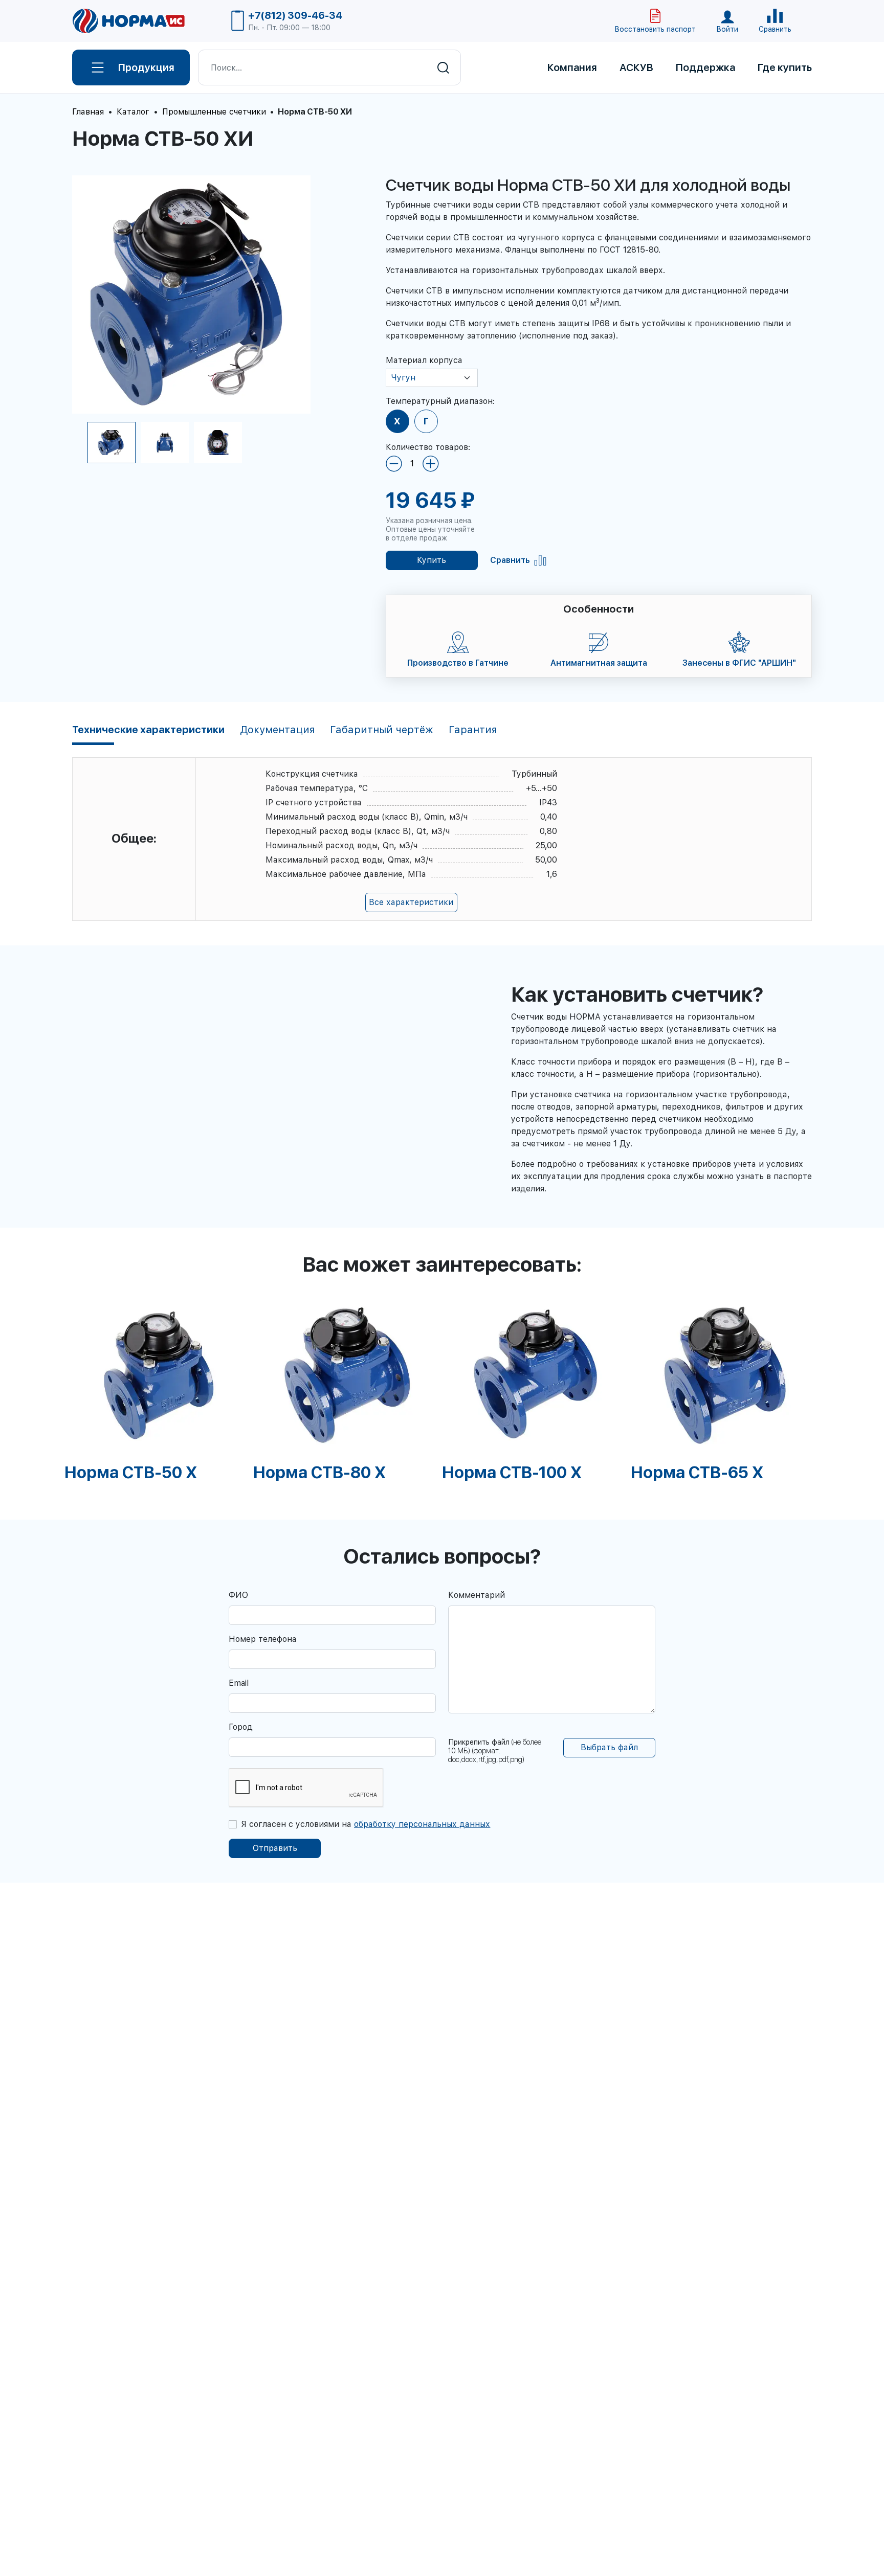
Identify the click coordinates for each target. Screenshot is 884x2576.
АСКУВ (636, 67)
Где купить (785, 67)
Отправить (275, 1848)
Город (241, 1727)
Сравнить (510, 560)
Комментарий (477, 1595)
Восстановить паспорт (655, 29)
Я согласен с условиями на (366, 1824)
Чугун (403, 378)
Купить (432, 560)
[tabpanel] (159, 1388)
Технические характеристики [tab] (148, 730)
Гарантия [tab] (473, 730)
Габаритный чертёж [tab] (382, 730)
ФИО (238, 1595)
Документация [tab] (277, 730)
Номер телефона (263, 1639)
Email (239, 1683)
